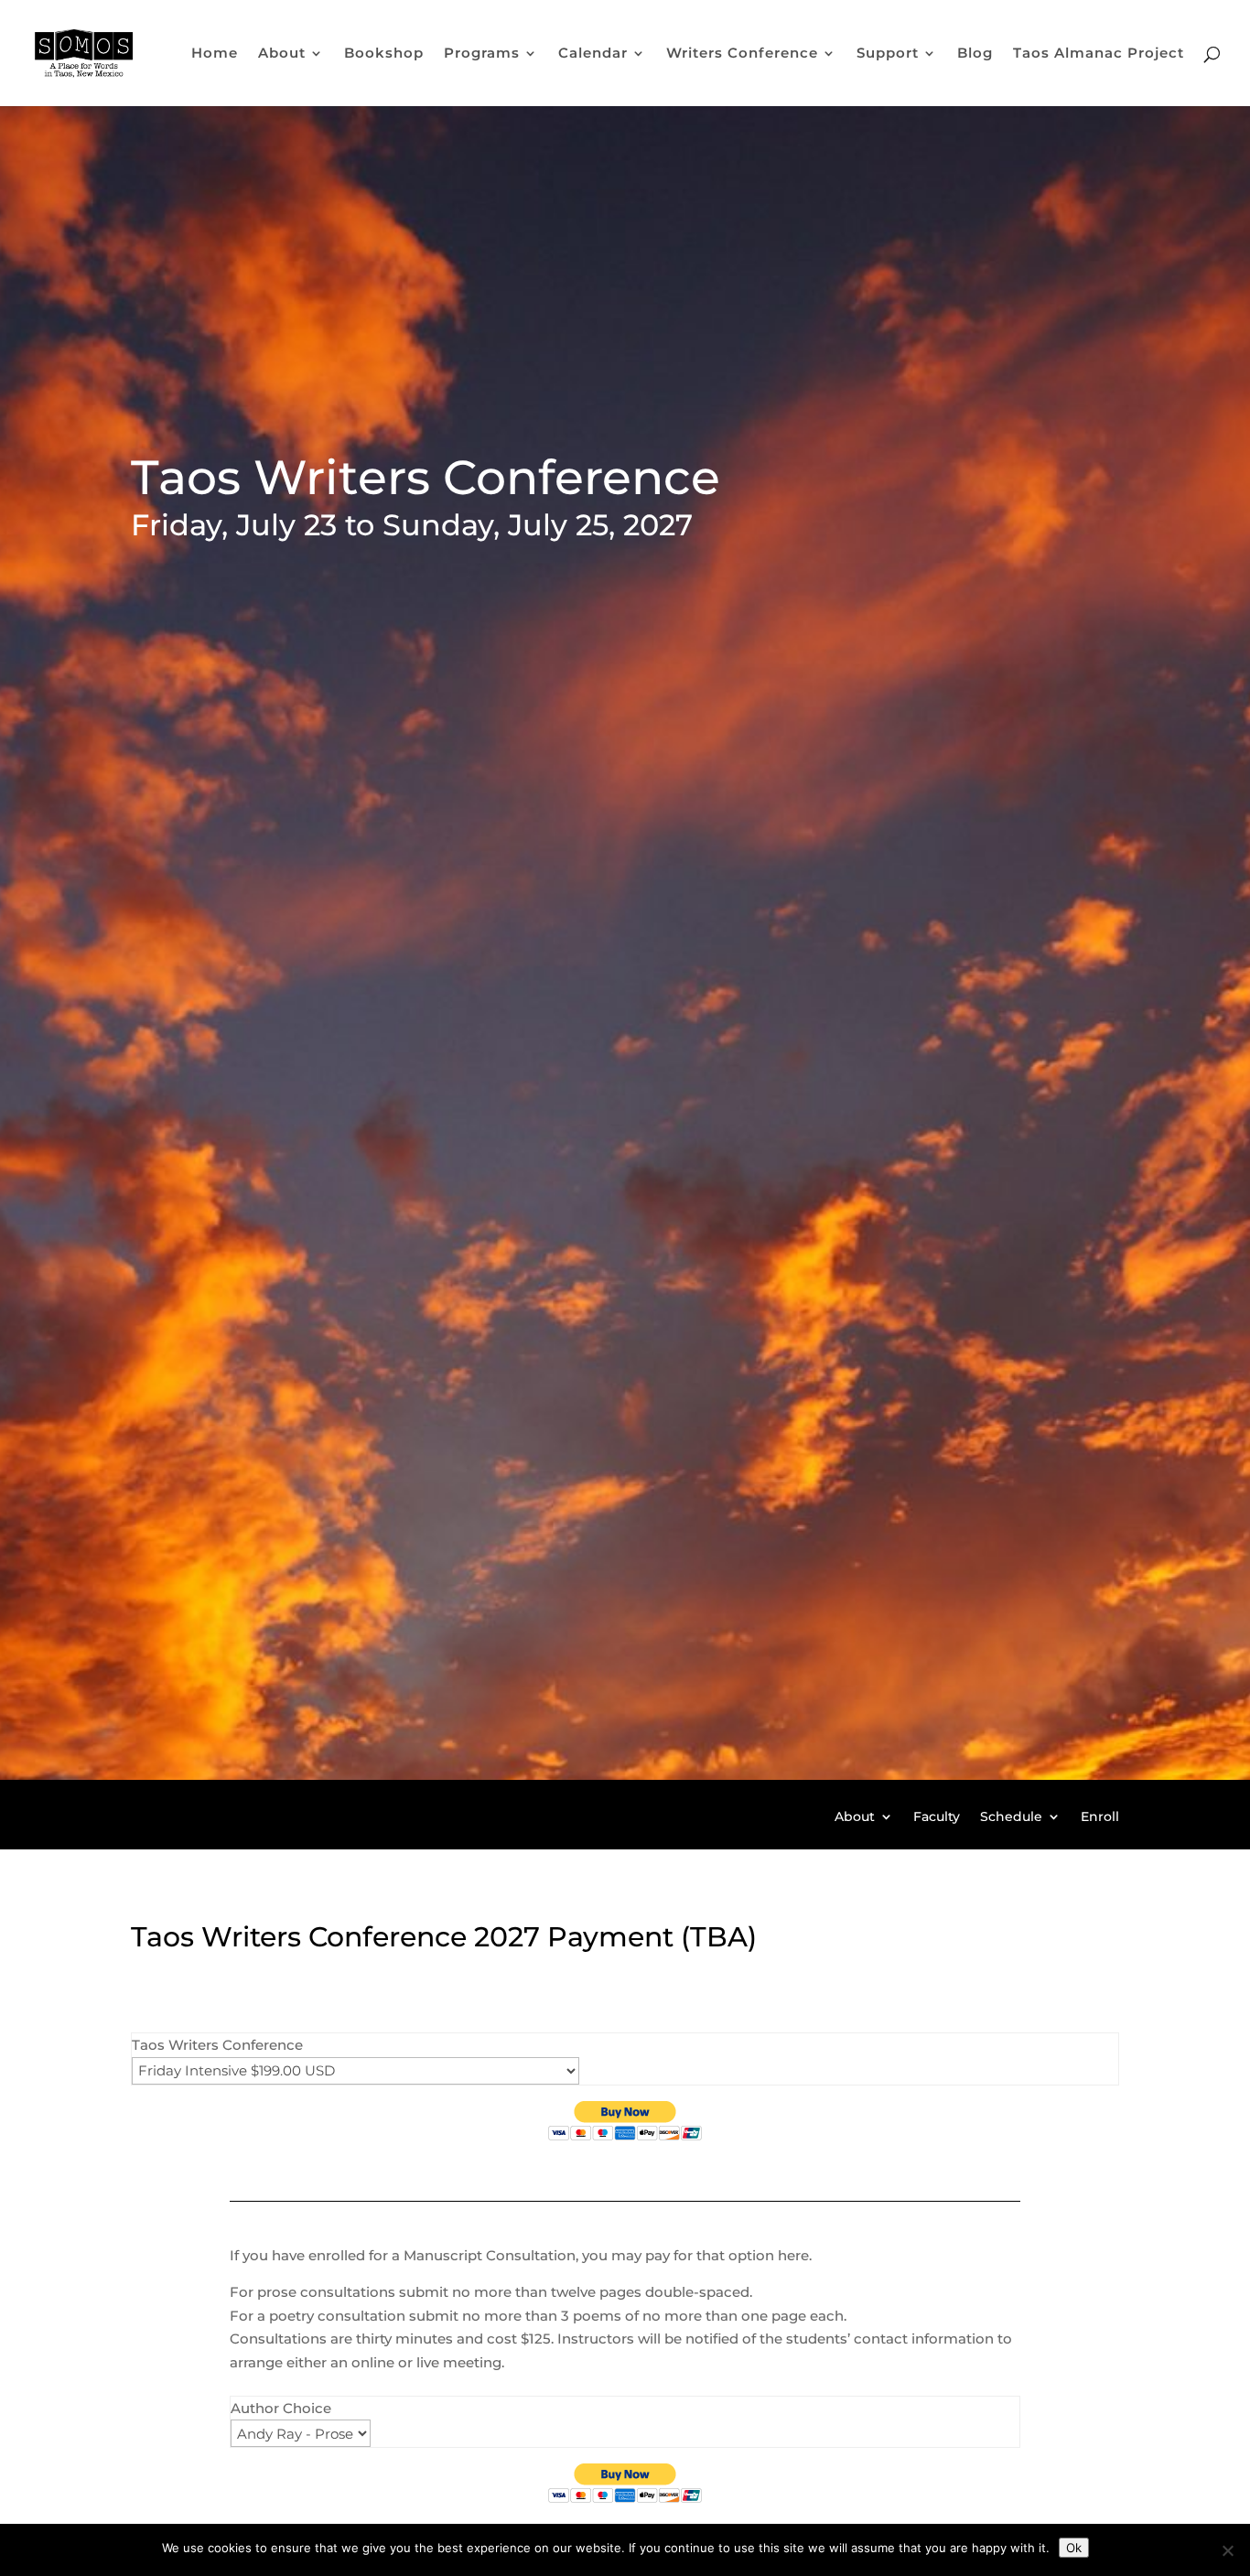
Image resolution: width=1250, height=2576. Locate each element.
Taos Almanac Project (1099, 54)
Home (215, 54)
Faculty (937, 1817)
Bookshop (384, 54)
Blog (975, 54)
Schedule (1011, 1817)
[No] (1227, 2550)
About (855, 1817)
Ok (1074, 2548)
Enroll (1100, 1817)
